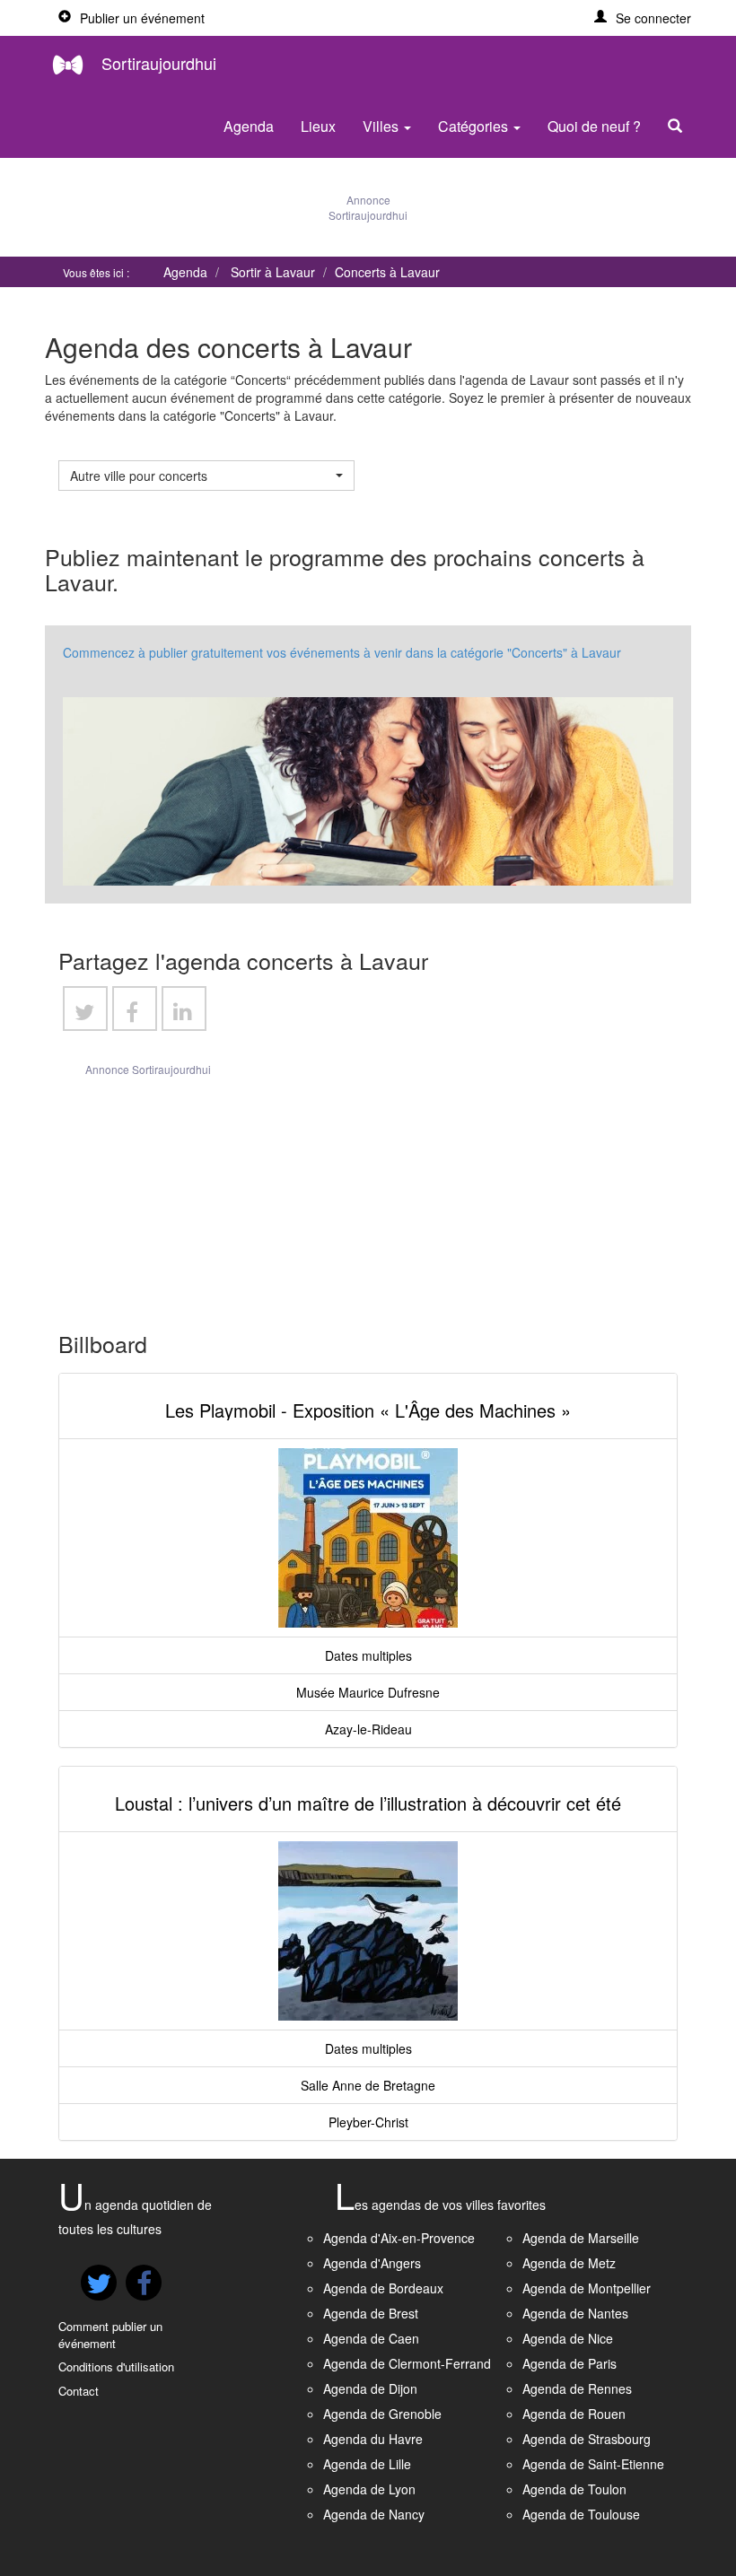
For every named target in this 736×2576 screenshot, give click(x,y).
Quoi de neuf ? (594, 126)
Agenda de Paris (570, 2363)
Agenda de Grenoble (382, 2414)
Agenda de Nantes (575, 2313)
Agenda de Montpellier (587, 2288)
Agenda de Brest (371, 2313)
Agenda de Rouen (574, 2414)
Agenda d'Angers (372, 2263)
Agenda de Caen (371, 2338)
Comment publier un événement (110, 2335)
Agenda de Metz (569, 2263)
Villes (382, 126)
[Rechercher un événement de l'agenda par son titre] (679, 127)
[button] (643, 18)
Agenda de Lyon (369, 2489)
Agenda (249, 126)
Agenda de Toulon (574, 2489)
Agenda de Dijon (370, 2388)
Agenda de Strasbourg (587, 2439)
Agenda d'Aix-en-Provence (399, 2238)
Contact (79, 2391)
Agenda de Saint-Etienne (593, 2464)
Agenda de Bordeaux (383, 2288)
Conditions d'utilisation (116, 2366)
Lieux (318, 126)
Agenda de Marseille (581, 2238)
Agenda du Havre (373, 2439)
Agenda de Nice (568, 2338)
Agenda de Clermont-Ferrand (407, 2363)
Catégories (475, 126)
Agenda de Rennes (577, 2388)
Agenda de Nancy (374, 2514)
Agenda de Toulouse (581, 2514)
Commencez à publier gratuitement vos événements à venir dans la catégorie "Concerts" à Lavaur (342, 652)
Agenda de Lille (367, 2464)
